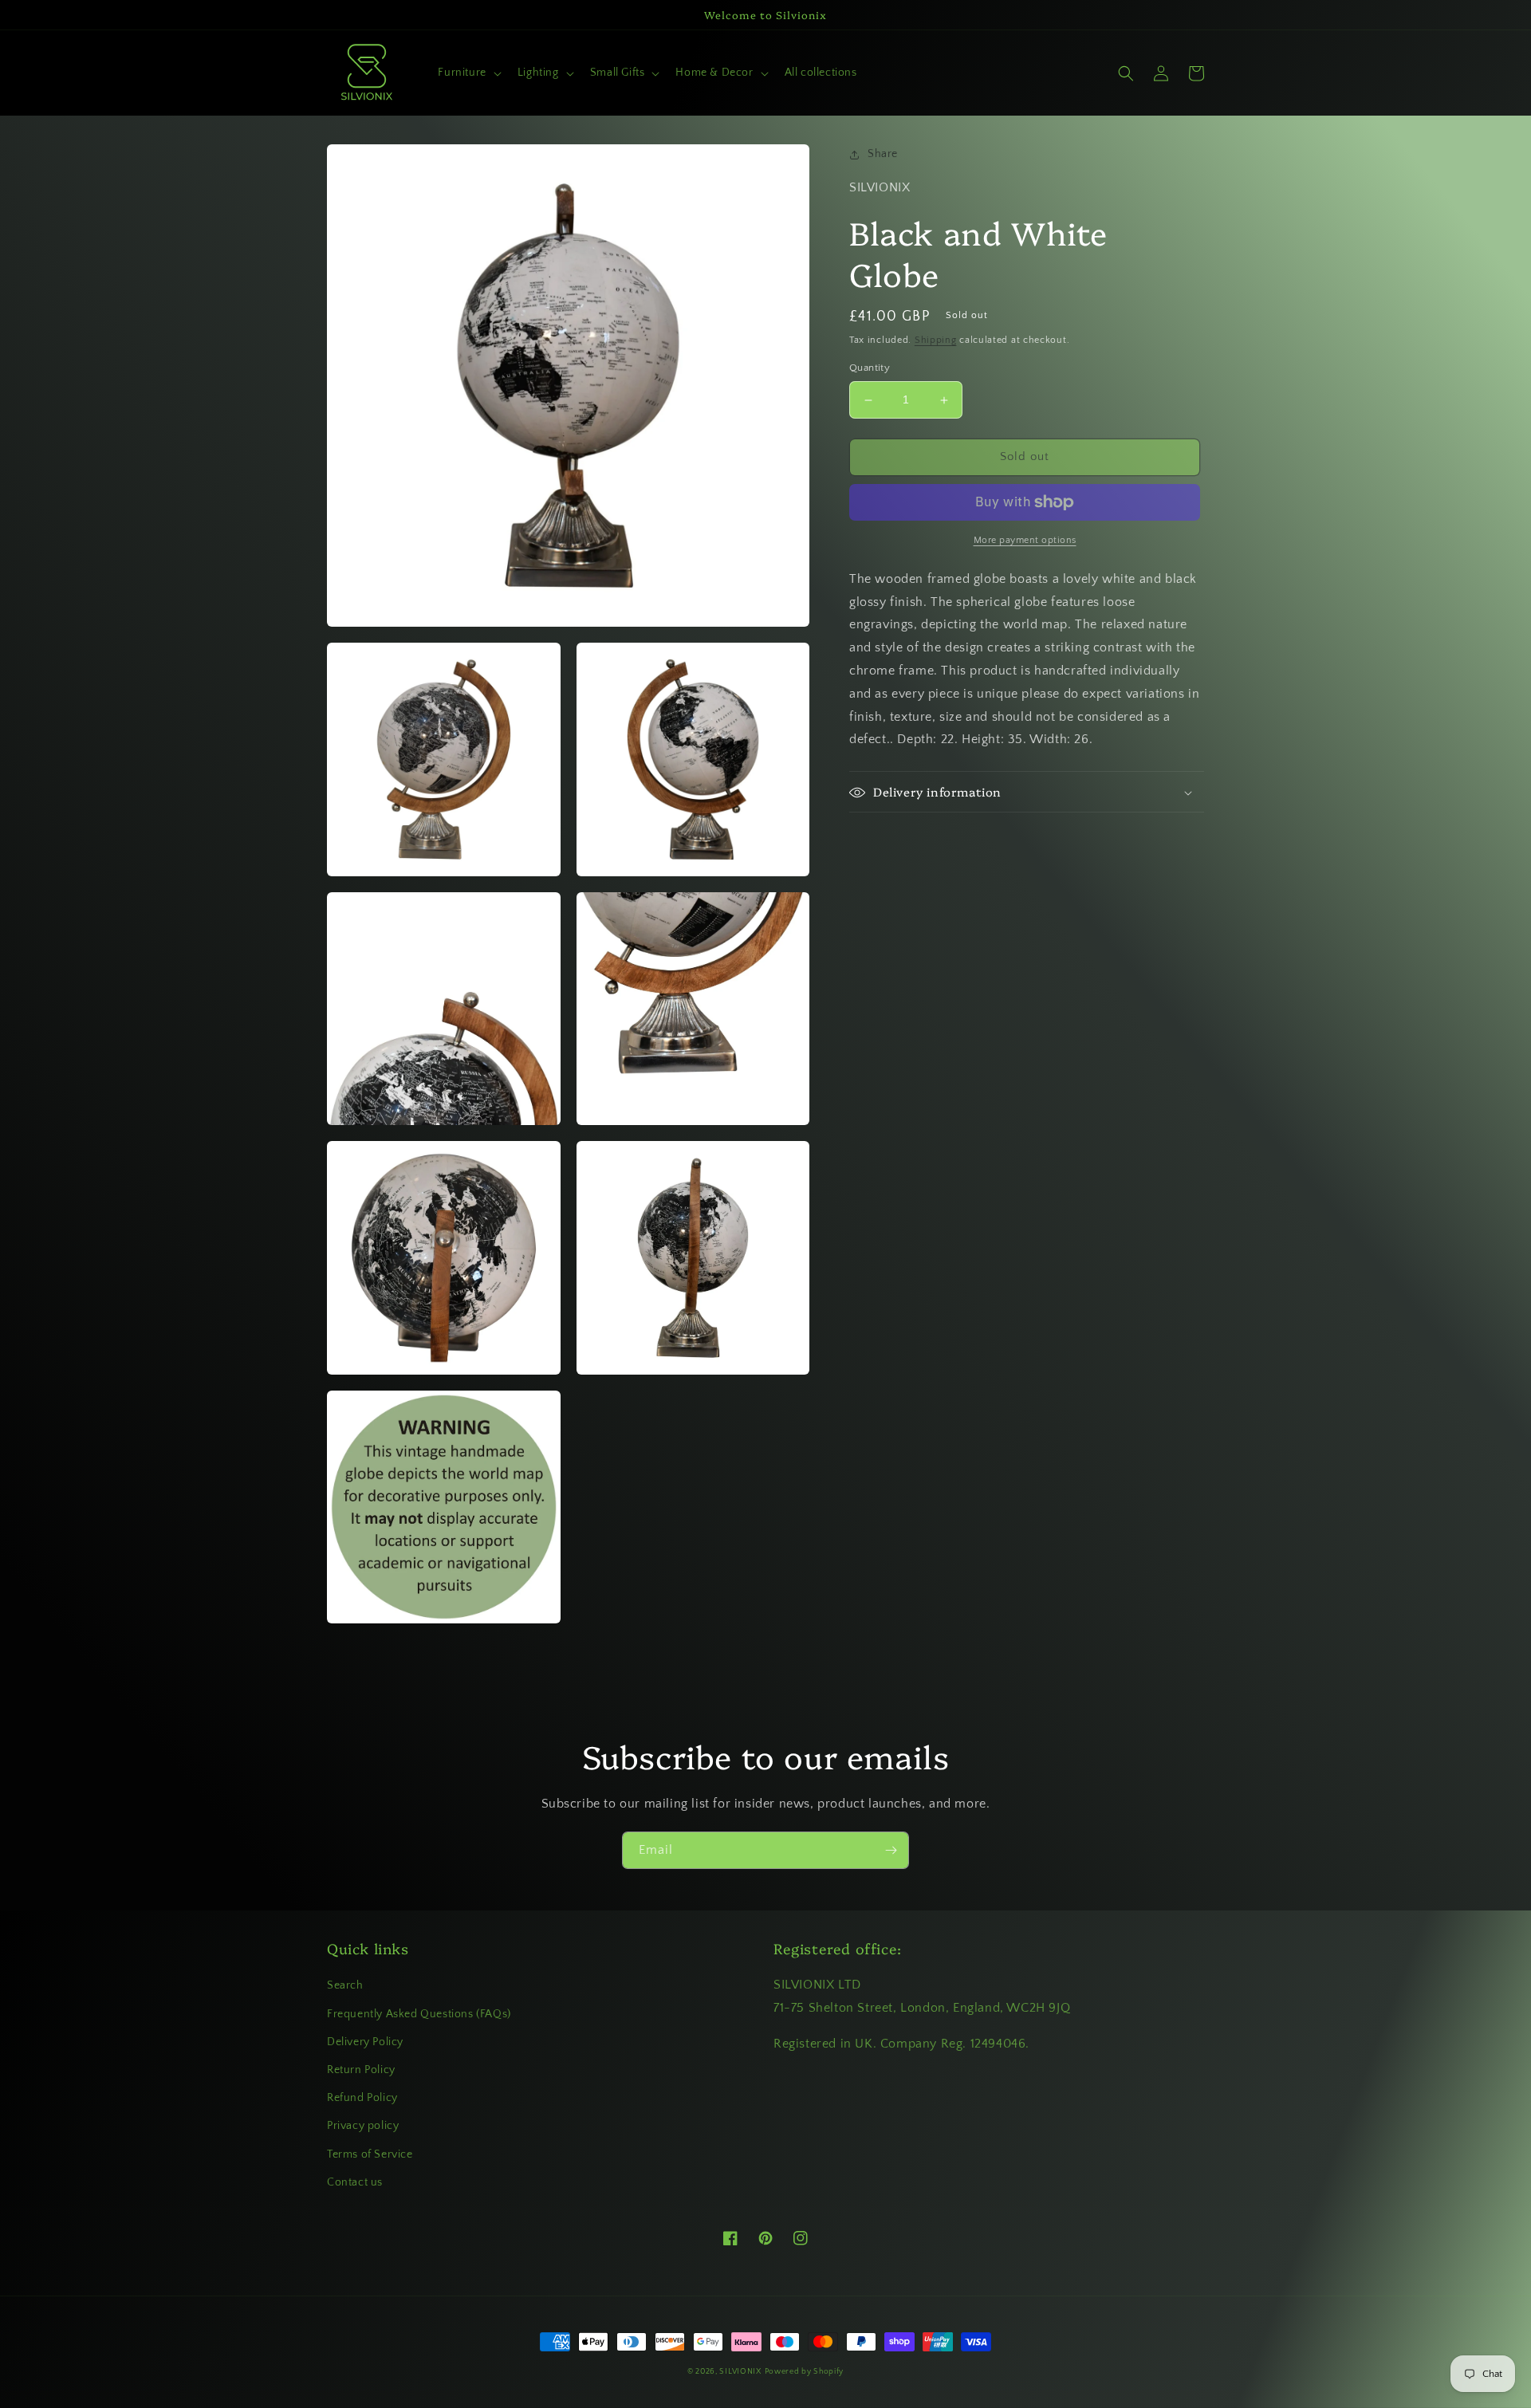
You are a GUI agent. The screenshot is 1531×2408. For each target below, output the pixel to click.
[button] (468, 73)
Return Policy (361, 2070)
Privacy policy (363, 2126)
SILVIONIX (740, 2372)
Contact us (355, 2182)
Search (345, 1985)
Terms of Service (370, 2154)
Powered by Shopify (805, 2372)
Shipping (936, 340)
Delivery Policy (365, 2042)
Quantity (870, 368)
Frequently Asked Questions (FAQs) (419, 2014)
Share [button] (883, 154)
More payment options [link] (1025, 540)
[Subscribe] (891, 1850)
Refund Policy (362, 2098)
